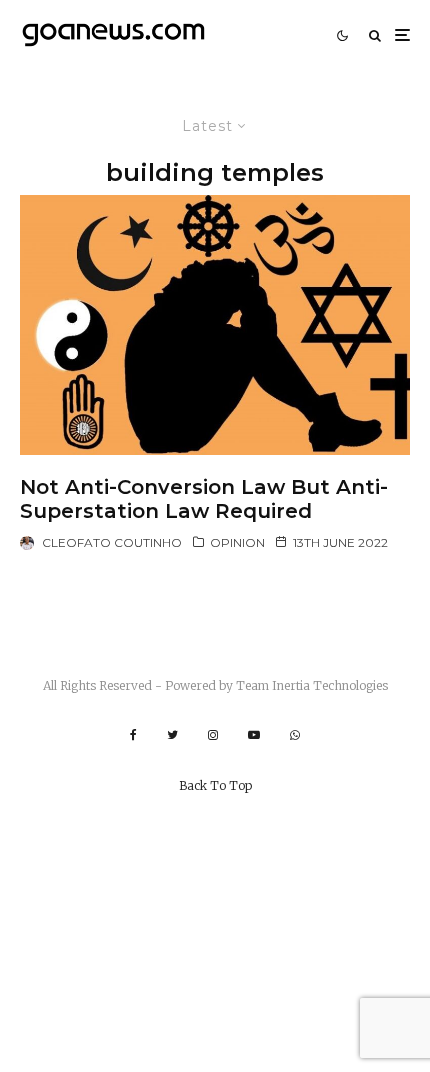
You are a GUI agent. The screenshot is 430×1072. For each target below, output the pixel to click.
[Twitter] (172, 735)
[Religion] (215, 325)
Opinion (237, 542)
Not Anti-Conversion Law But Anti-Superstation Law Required (204, 499)
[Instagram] (213, 735)
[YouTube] (254, 735)
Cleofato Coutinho (112, 542)
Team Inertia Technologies (312, 685)
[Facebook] (133, 735)
